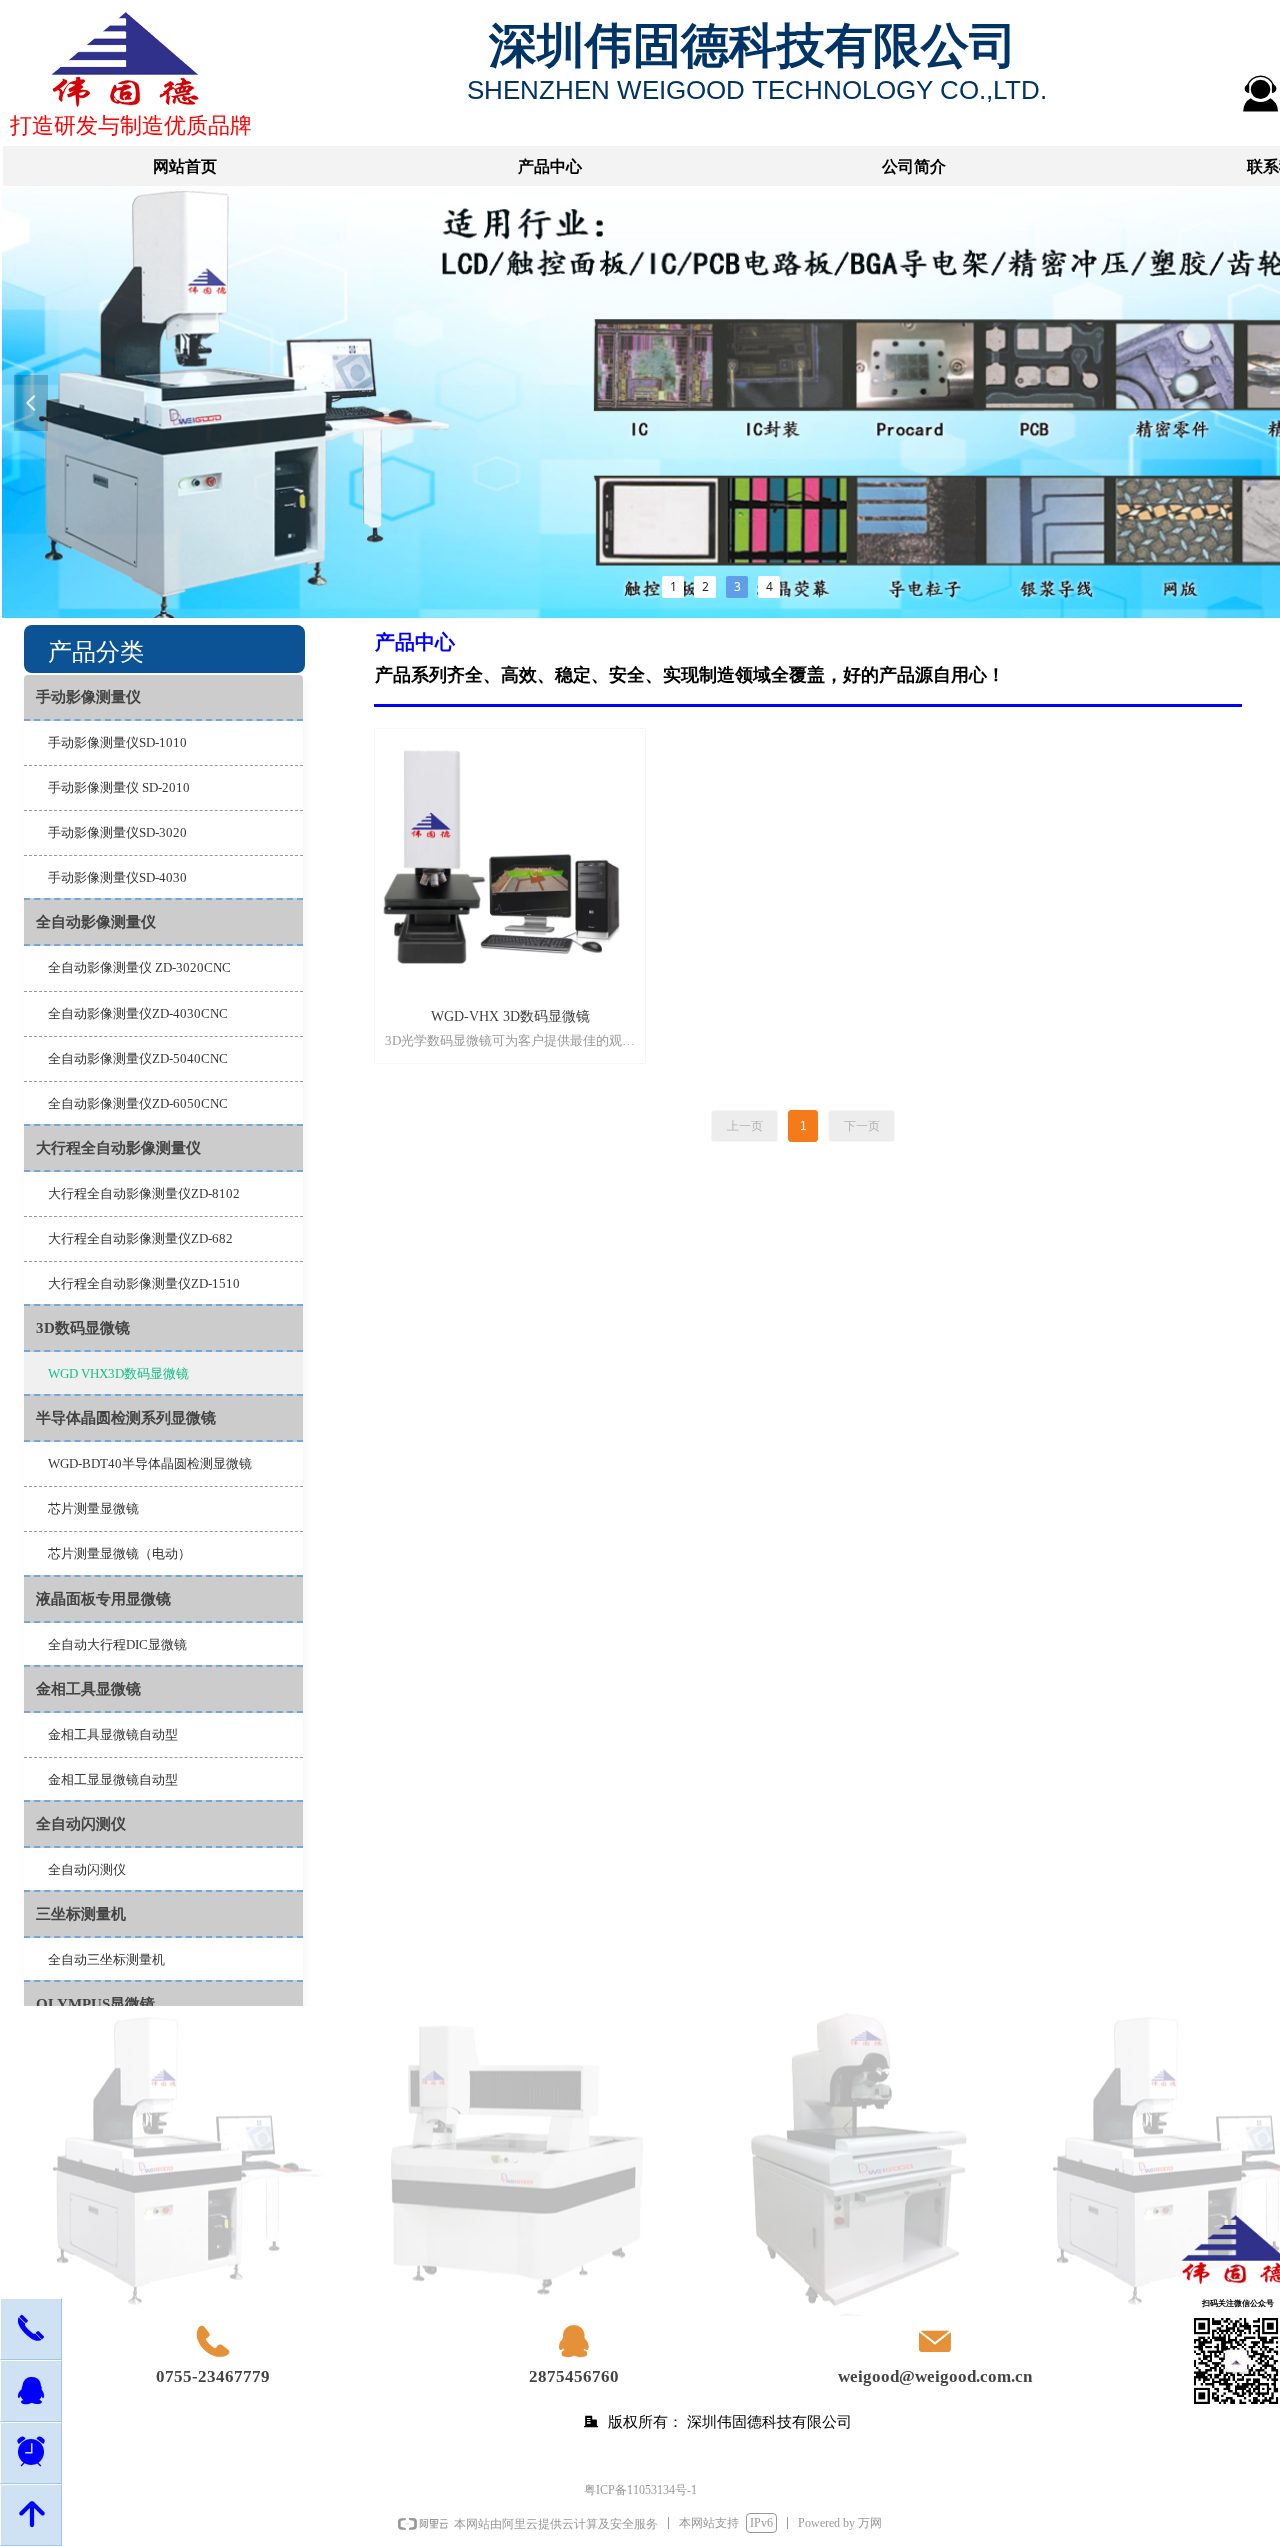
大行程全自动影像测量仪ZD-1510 (144, 1283)
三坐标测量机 (81, 1914)
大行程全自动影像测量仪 (118, 1148)
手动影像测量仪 (88, 697)
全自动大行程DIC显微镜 (117, 1644)
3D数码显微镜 (83, 1328)
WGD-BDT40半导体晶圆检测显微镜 (150, 1463)
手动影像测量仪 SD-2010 (119, 787)
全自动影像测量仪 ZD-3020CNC (139, 967)
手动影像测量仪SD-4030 (117, 877)
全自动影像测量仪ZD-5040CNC (138, 1058)
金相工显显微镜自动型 (113, 1779)
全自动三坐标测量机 (106, 1959)
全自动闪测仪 (81, 1824)
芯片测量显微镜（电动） (119, 1553)
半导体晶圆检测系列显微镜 (126, 1418)
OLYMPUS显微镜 (95, 2004)
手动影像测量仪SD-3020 (117, 832)
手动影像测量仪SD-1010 (117, 742)
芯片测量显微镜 (93, 1508)
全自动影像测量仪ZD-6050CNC (138, 1103)
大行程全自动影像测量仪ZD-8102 (144, 1193)
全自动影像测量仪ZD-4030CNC (138, 1013)
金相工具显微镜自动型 (113, 1734)
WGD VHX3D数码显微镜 (118, 1373)
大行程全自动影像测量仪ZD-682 (140, 1238)
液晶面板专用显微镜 (103, 1599)
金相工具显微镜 (88, 1689)
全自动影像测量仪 (96, 922)
